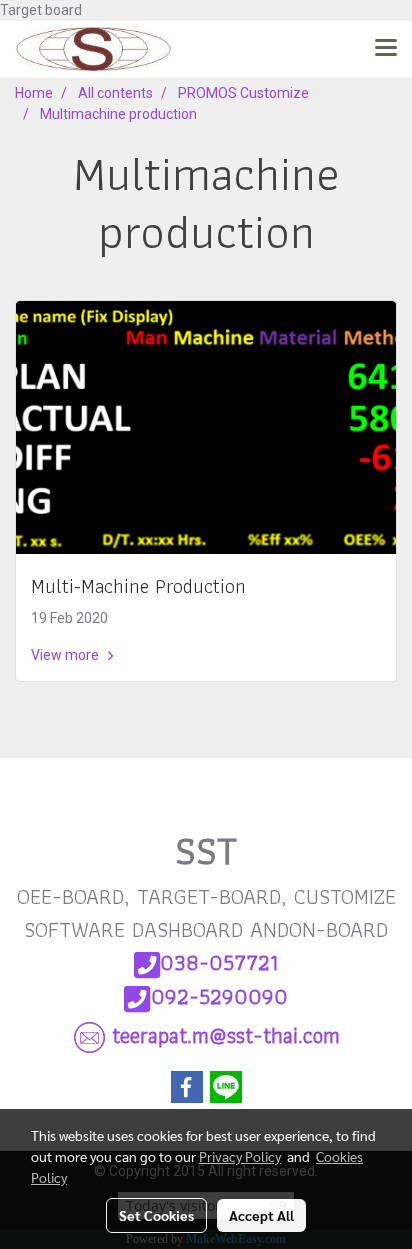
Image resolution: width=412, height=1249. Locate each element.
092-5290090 (219, 996)
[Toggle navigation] (386, 49)
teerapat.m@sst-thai (226, 1035)
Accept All (261, 1215)
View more (66, 655)
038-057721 (219, 962)
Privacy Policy (240, 1156)
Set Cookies (156, 1215)
